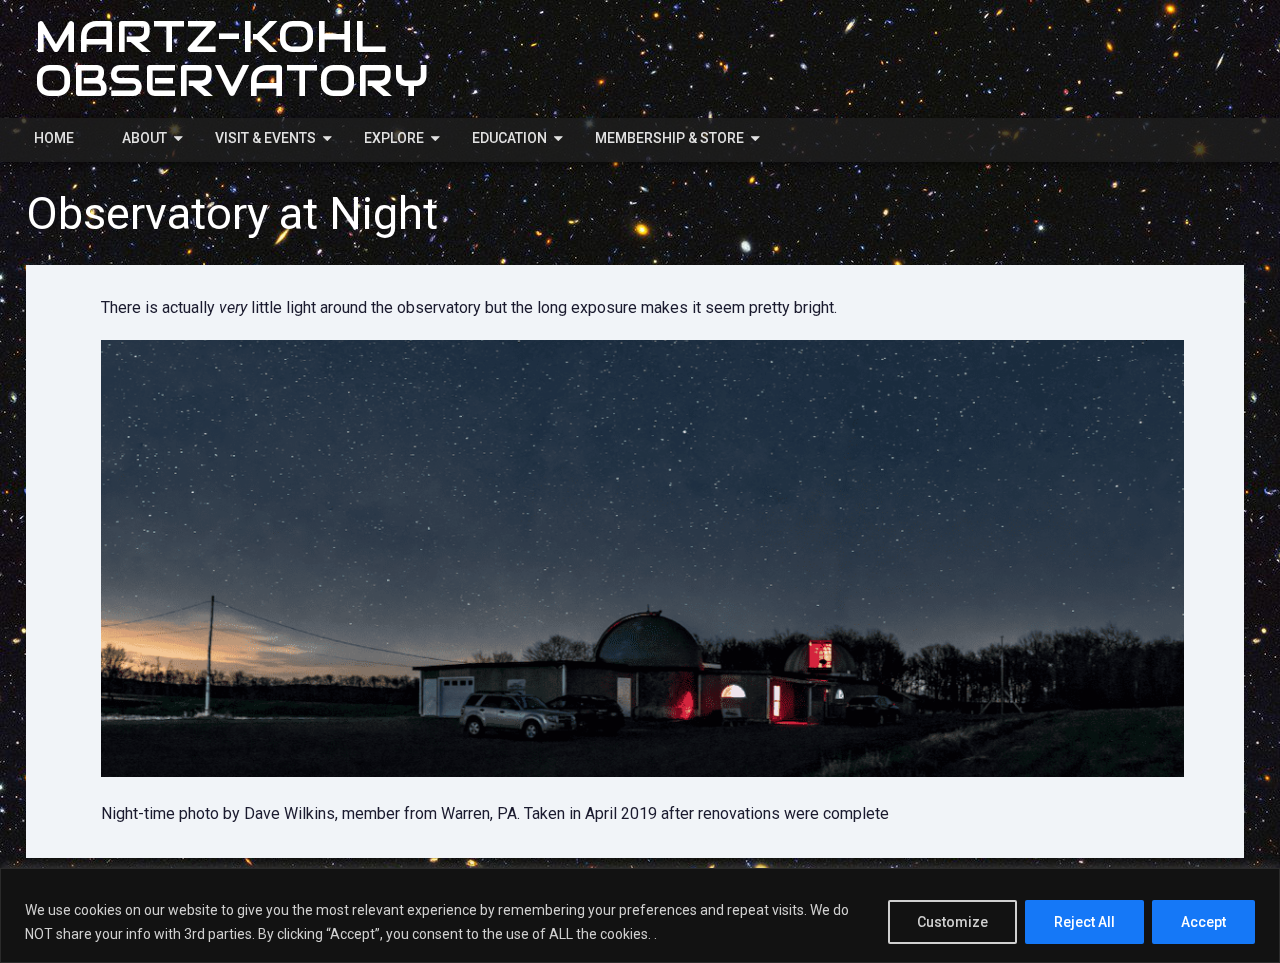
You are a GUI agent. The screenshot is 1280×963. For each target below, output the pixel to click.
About (144, 138)
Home (54, 138)
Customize (952, 922)
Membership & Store (669, 138)
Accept (1203, 922)
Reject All (1084, 922)
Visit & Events (265, 138)
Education (509, 138)
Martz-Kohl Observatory (232, 58)
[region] (640, 915)
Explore (394, 138)
